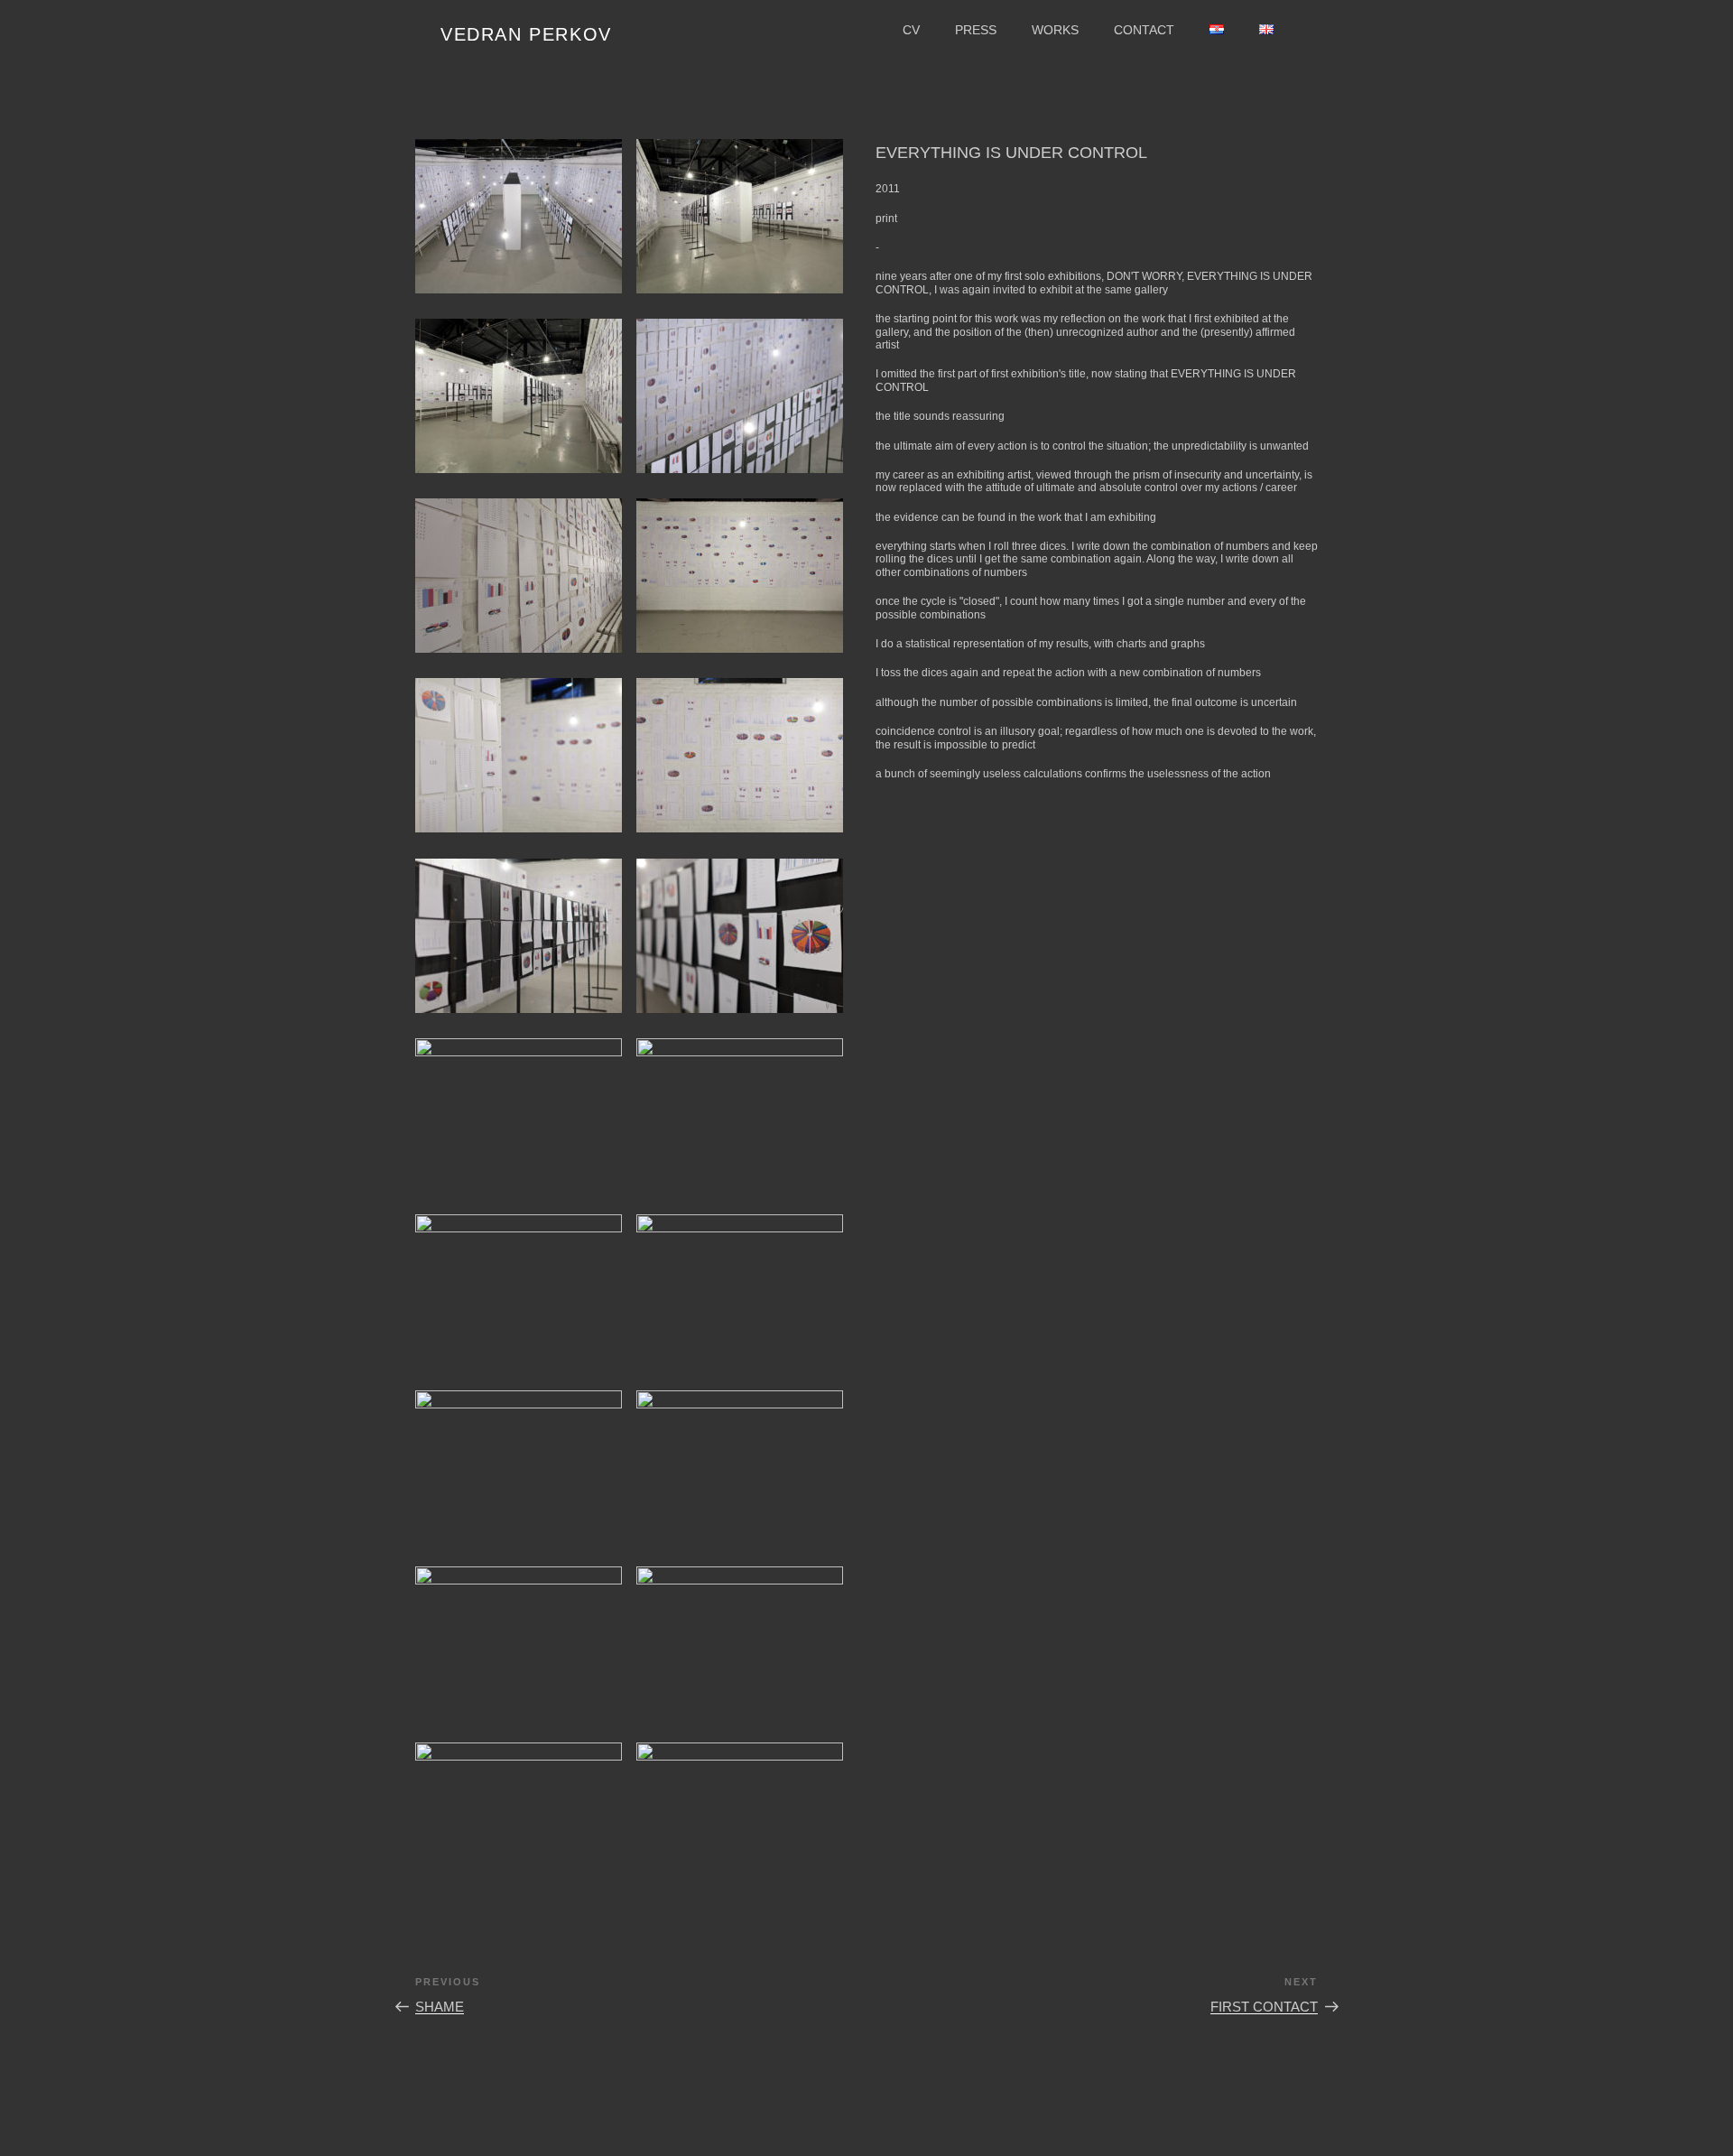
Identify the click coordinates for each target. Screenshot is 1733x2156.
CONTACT (1144, 30)
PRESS (976, 30)
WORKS (1055, 30)
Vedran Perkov (526, 34)
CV (911, 30)
